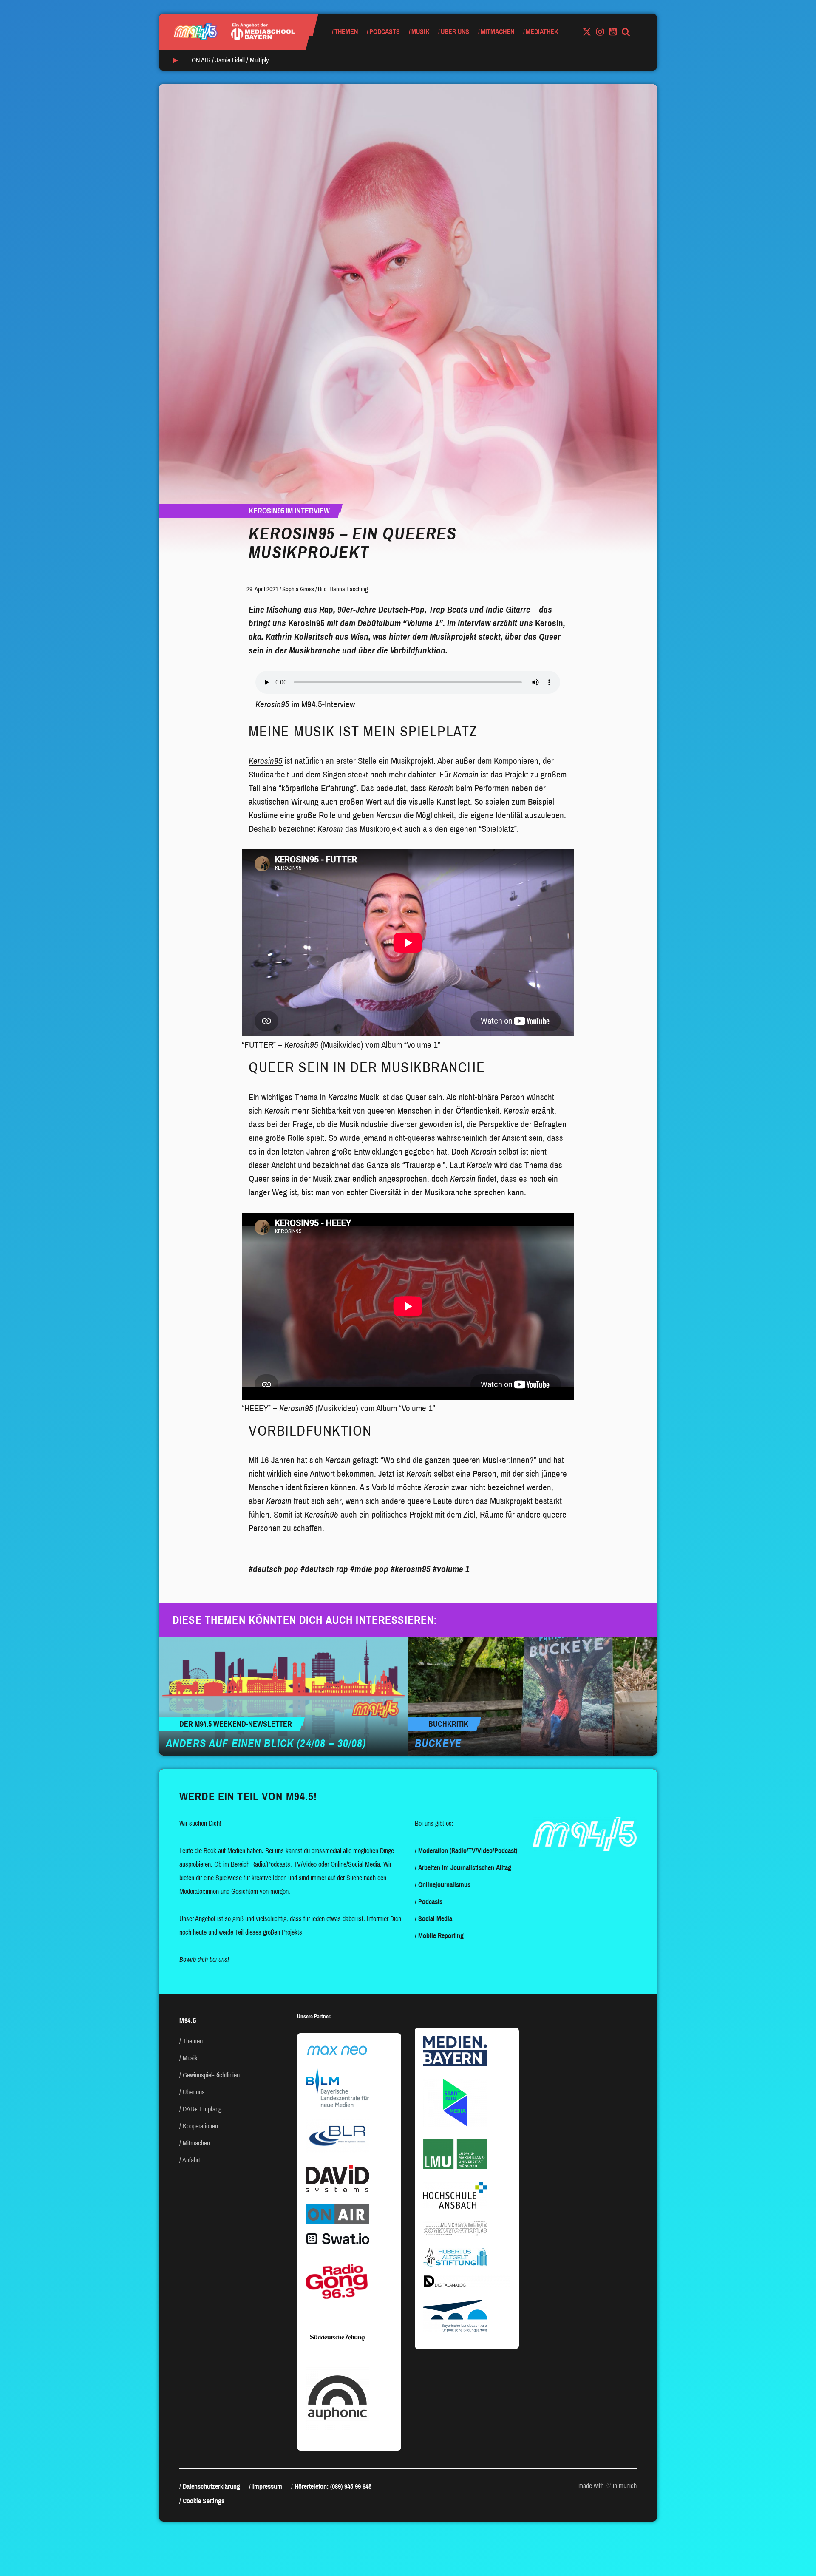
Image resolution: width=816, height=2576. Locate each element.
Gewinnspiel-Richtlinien (211, 2075)
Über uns (455, 32)
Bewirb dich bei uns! (204, 1959)
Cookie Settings (204, 2501)
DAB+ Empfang (202, 2109)
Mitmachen (497, 32)
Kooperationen (200, 2126)
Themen (346, 32)
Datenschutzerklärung (211, 2487)
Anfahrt (191, 2160)
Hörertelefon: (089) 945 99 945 (333, 2487)
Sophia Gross (298, 589)
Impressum (267, 2487)
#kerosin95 (411, 1569)
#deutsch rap (324, 1569)
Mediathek (542, 32)
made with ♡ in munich (608, 2486)
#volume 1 (451, 1569)
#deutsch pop (273, 1569)
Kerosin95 (266, 761)
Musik (420, 32)
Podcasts (385, 32)
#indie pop (369, 1569)
